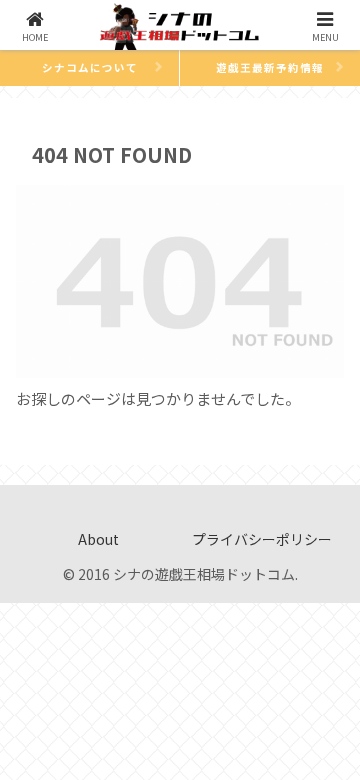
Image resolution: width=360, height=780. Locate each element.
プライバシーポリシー (262, 539)
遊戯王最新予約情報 (270, 67)
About (98, 539)
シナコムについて (90, 67)
